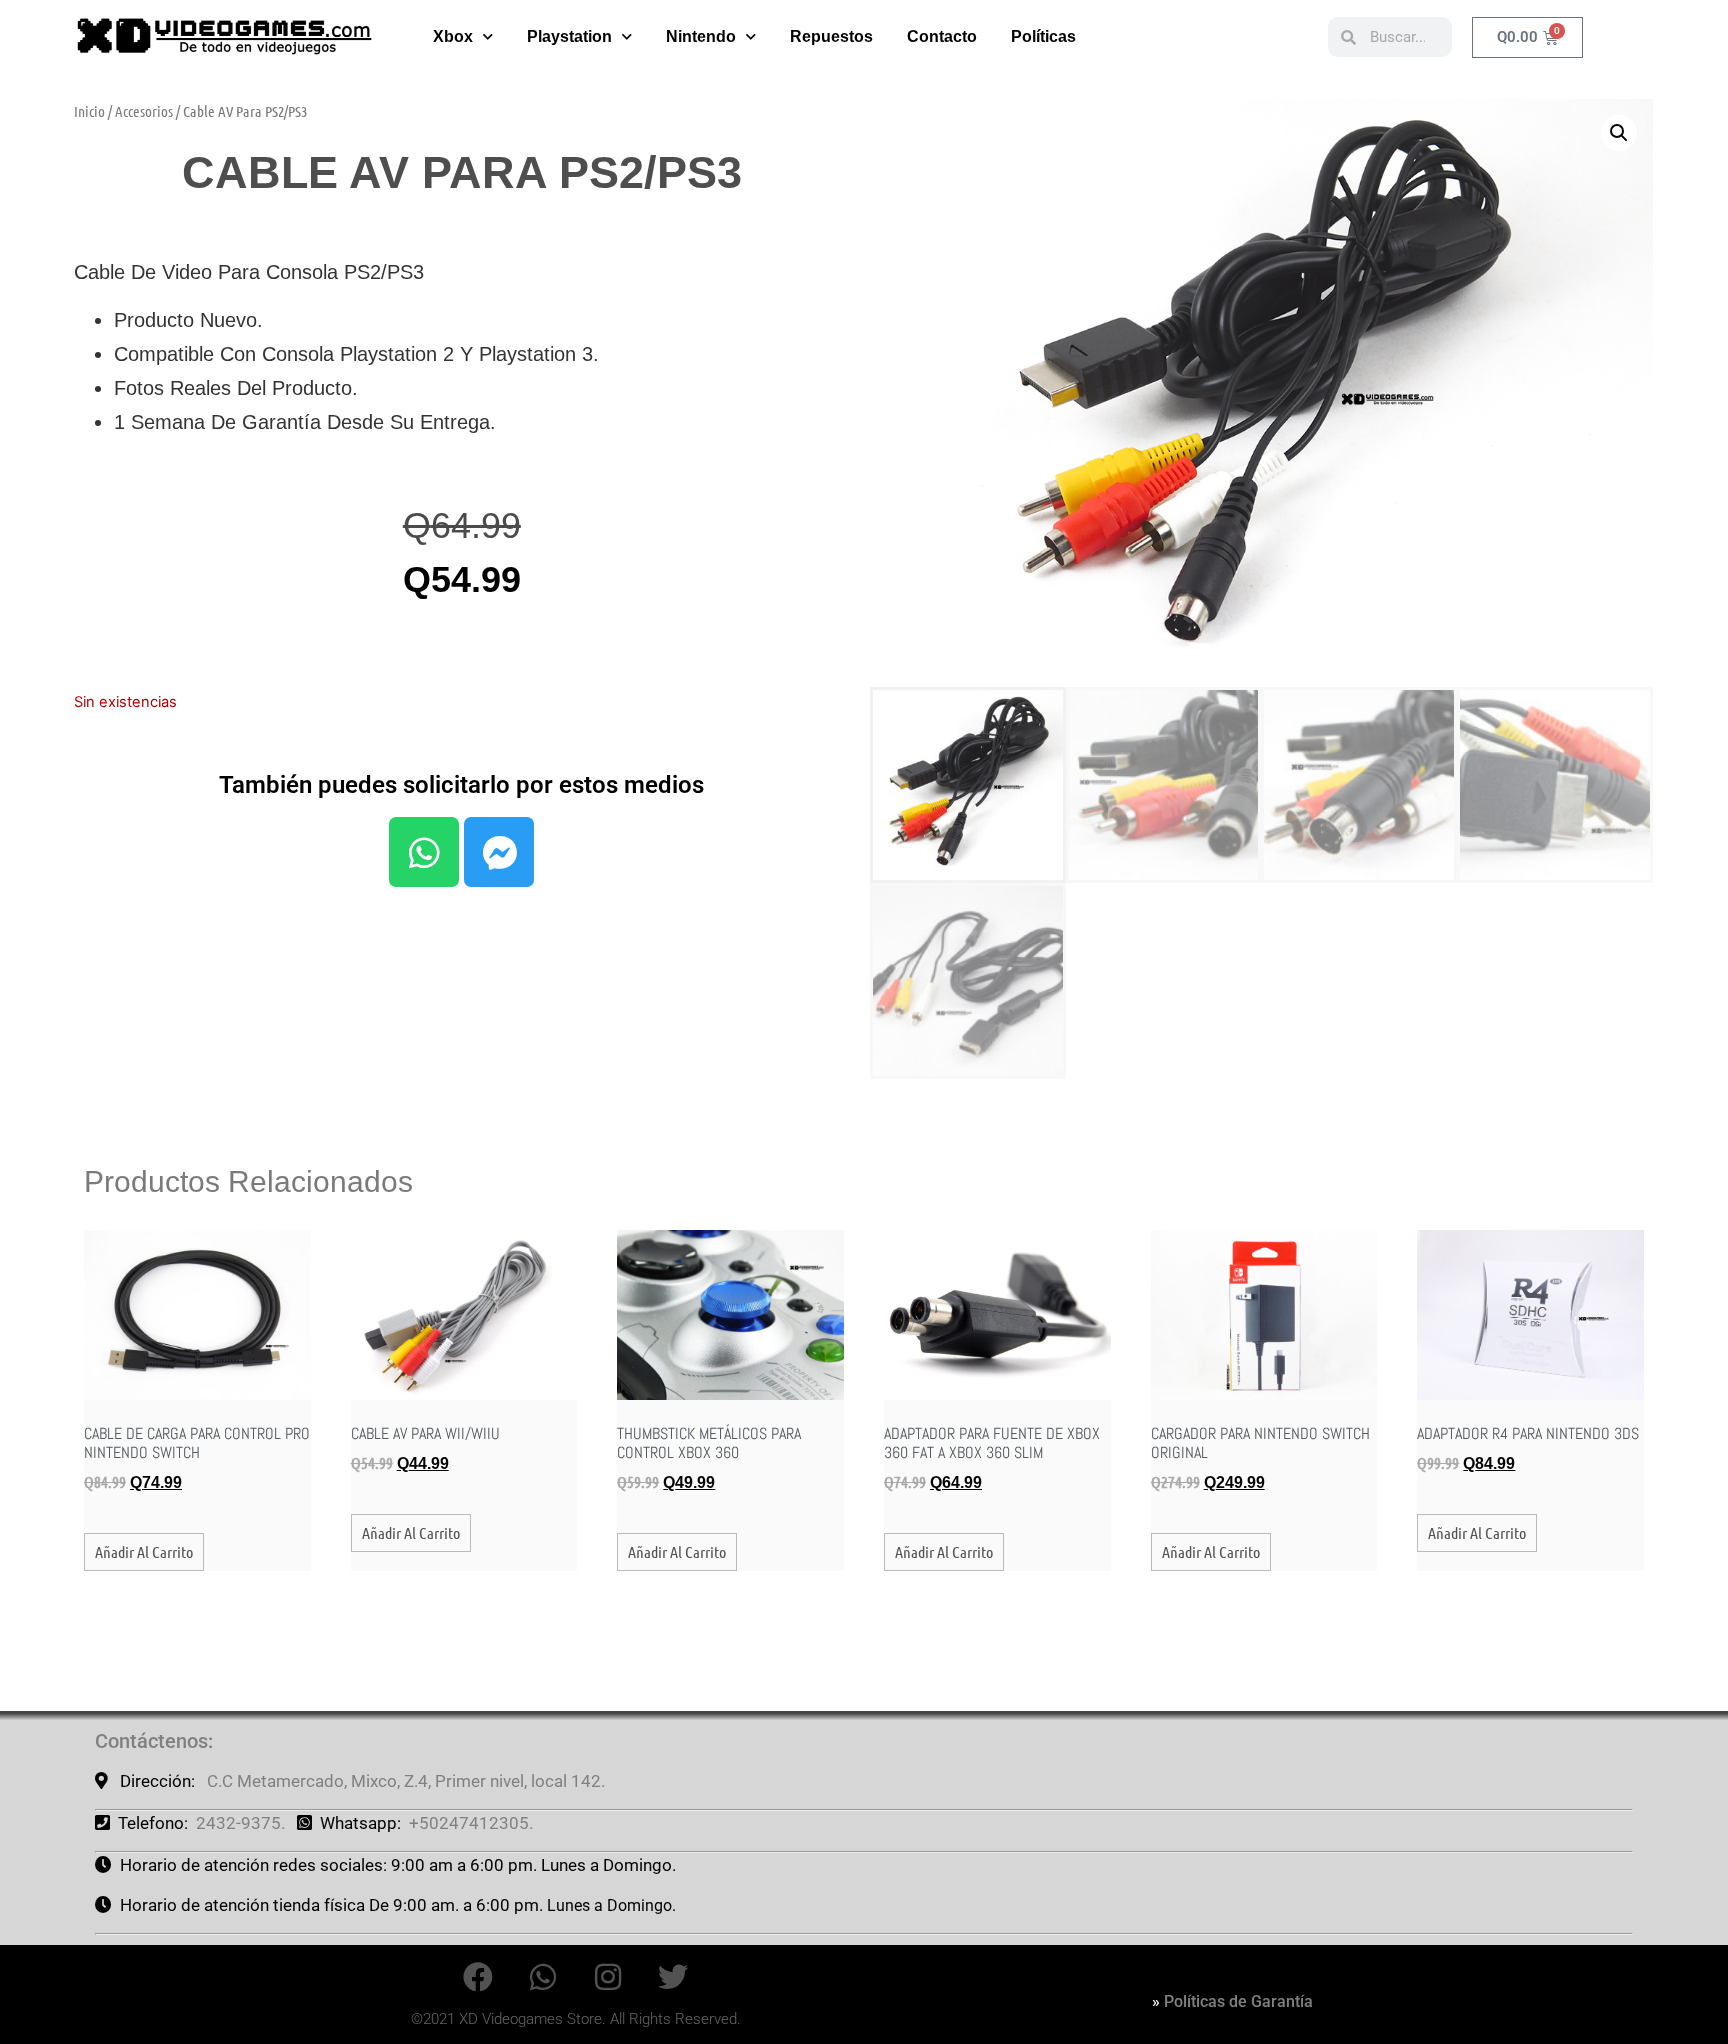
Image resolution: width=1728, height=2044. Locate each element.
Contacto (942, 36)
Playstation (569, 36)
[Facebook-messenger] (499, 852)
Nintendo (701, 36)
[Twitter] (673, 1977)
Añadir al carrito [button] (144, 1551)
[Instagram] (608, 1977)
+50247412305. (471, 1823)
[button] (1619, 133)
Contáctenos (151, 1741)
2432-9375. (240, 1823)
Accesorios (144, 111)
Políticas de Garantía (1238, 2001)
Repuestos (831, 36)
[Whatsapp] (424, 852)
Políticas (1043, 36)
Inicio (89, 111)
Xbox (453, 36)
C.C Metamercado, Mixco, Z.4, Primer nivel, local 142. (406, 1781)
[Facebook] (478, 1977)
